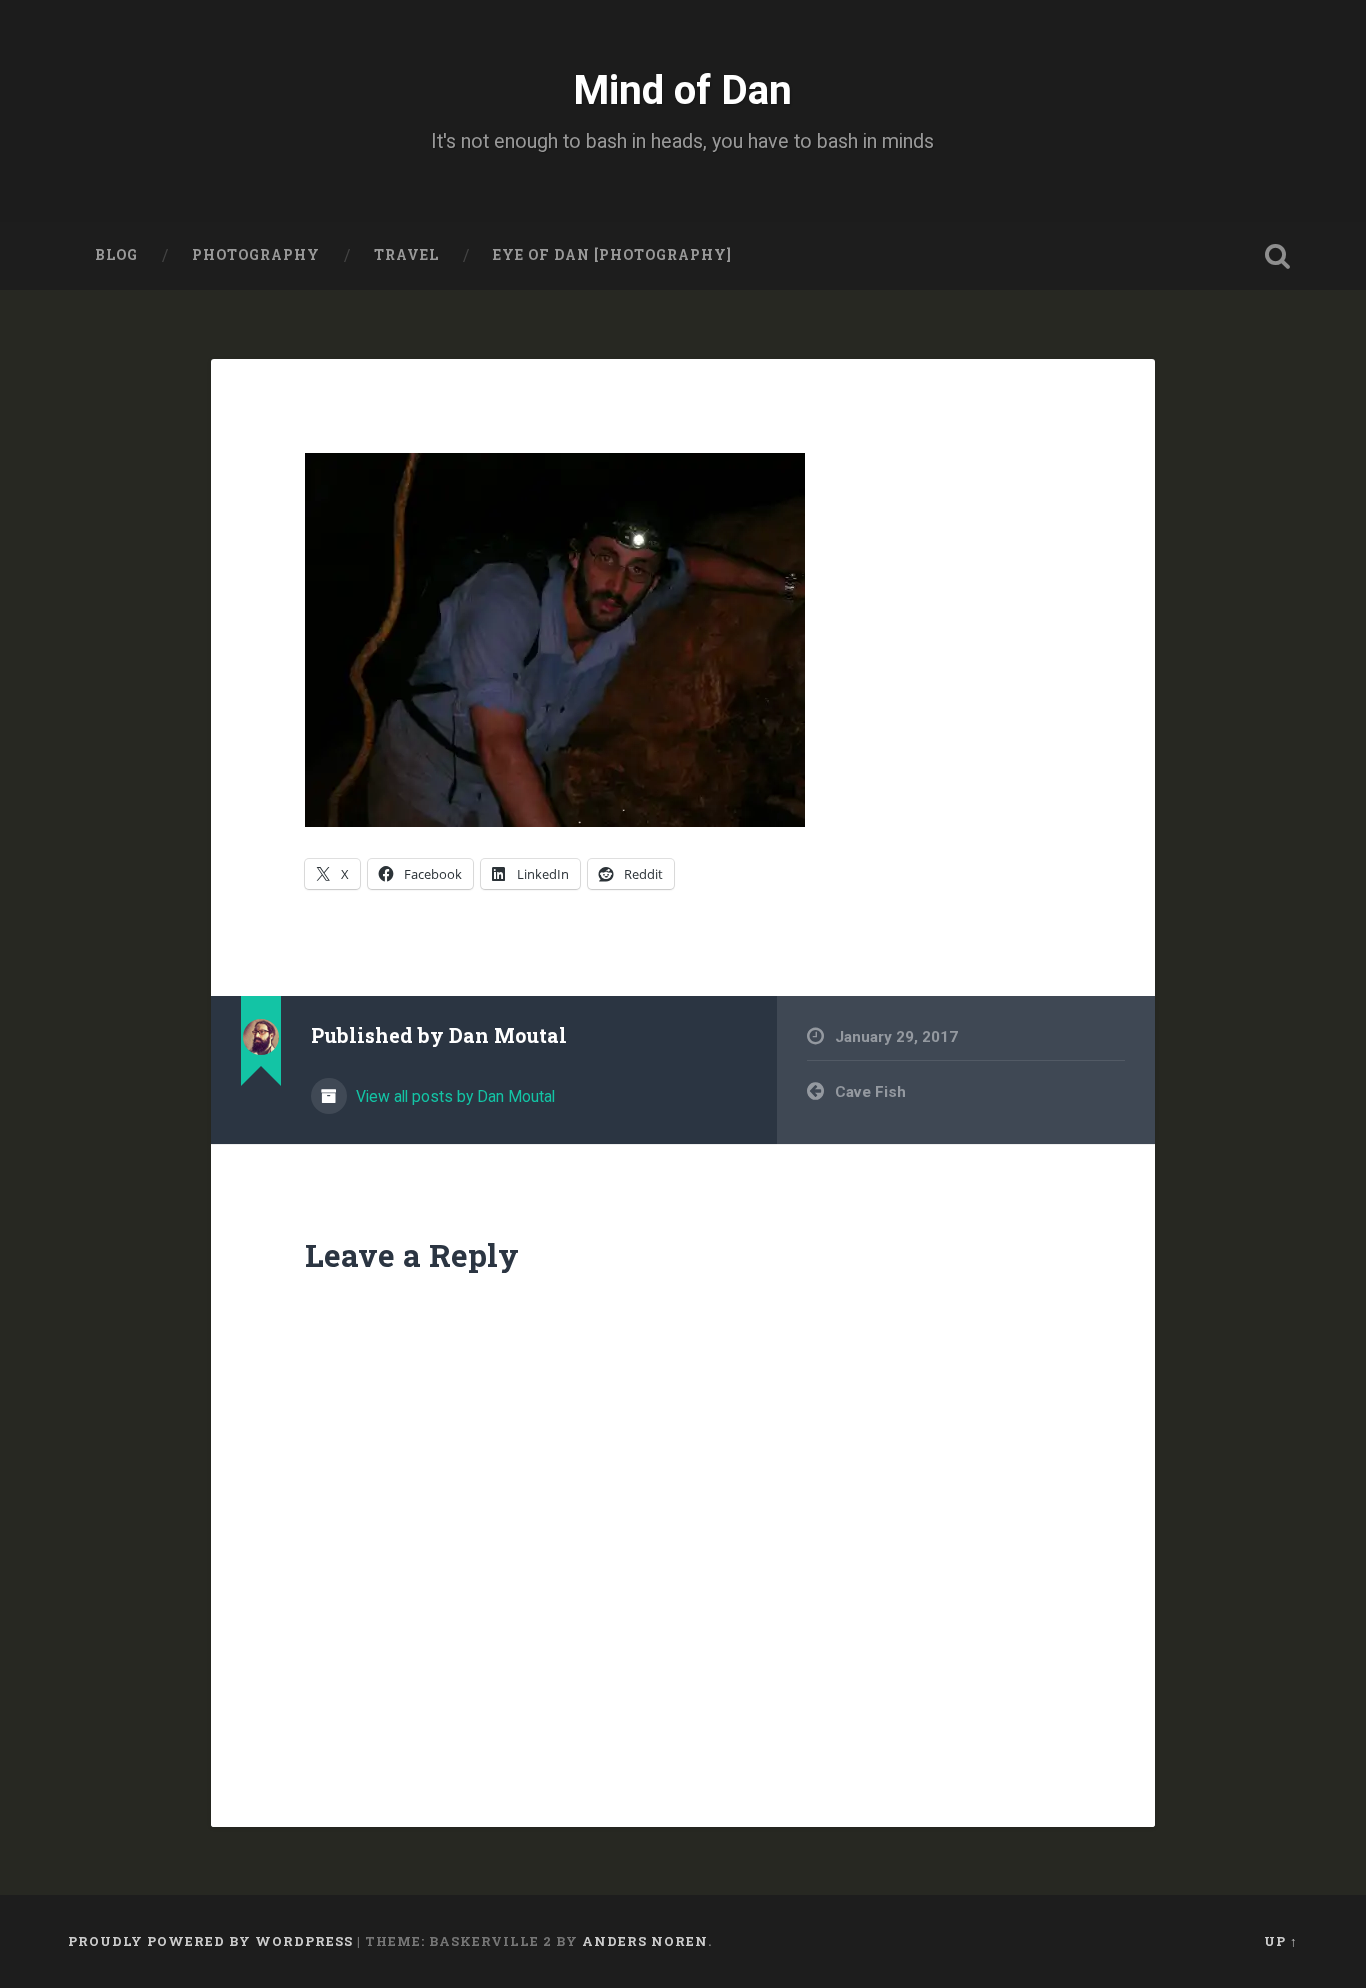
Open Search (1278, 256)
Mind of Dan (682, 90)
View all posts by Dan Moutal (453, 1096)
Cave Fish (870, 1092)
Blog (116, 255)
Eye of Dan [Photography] (612, 255)
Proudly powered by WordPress (210, 1941)
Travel (406, 255)
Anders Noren (645, 1941)
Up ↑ (1281, 1941)
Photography (256, 255)
